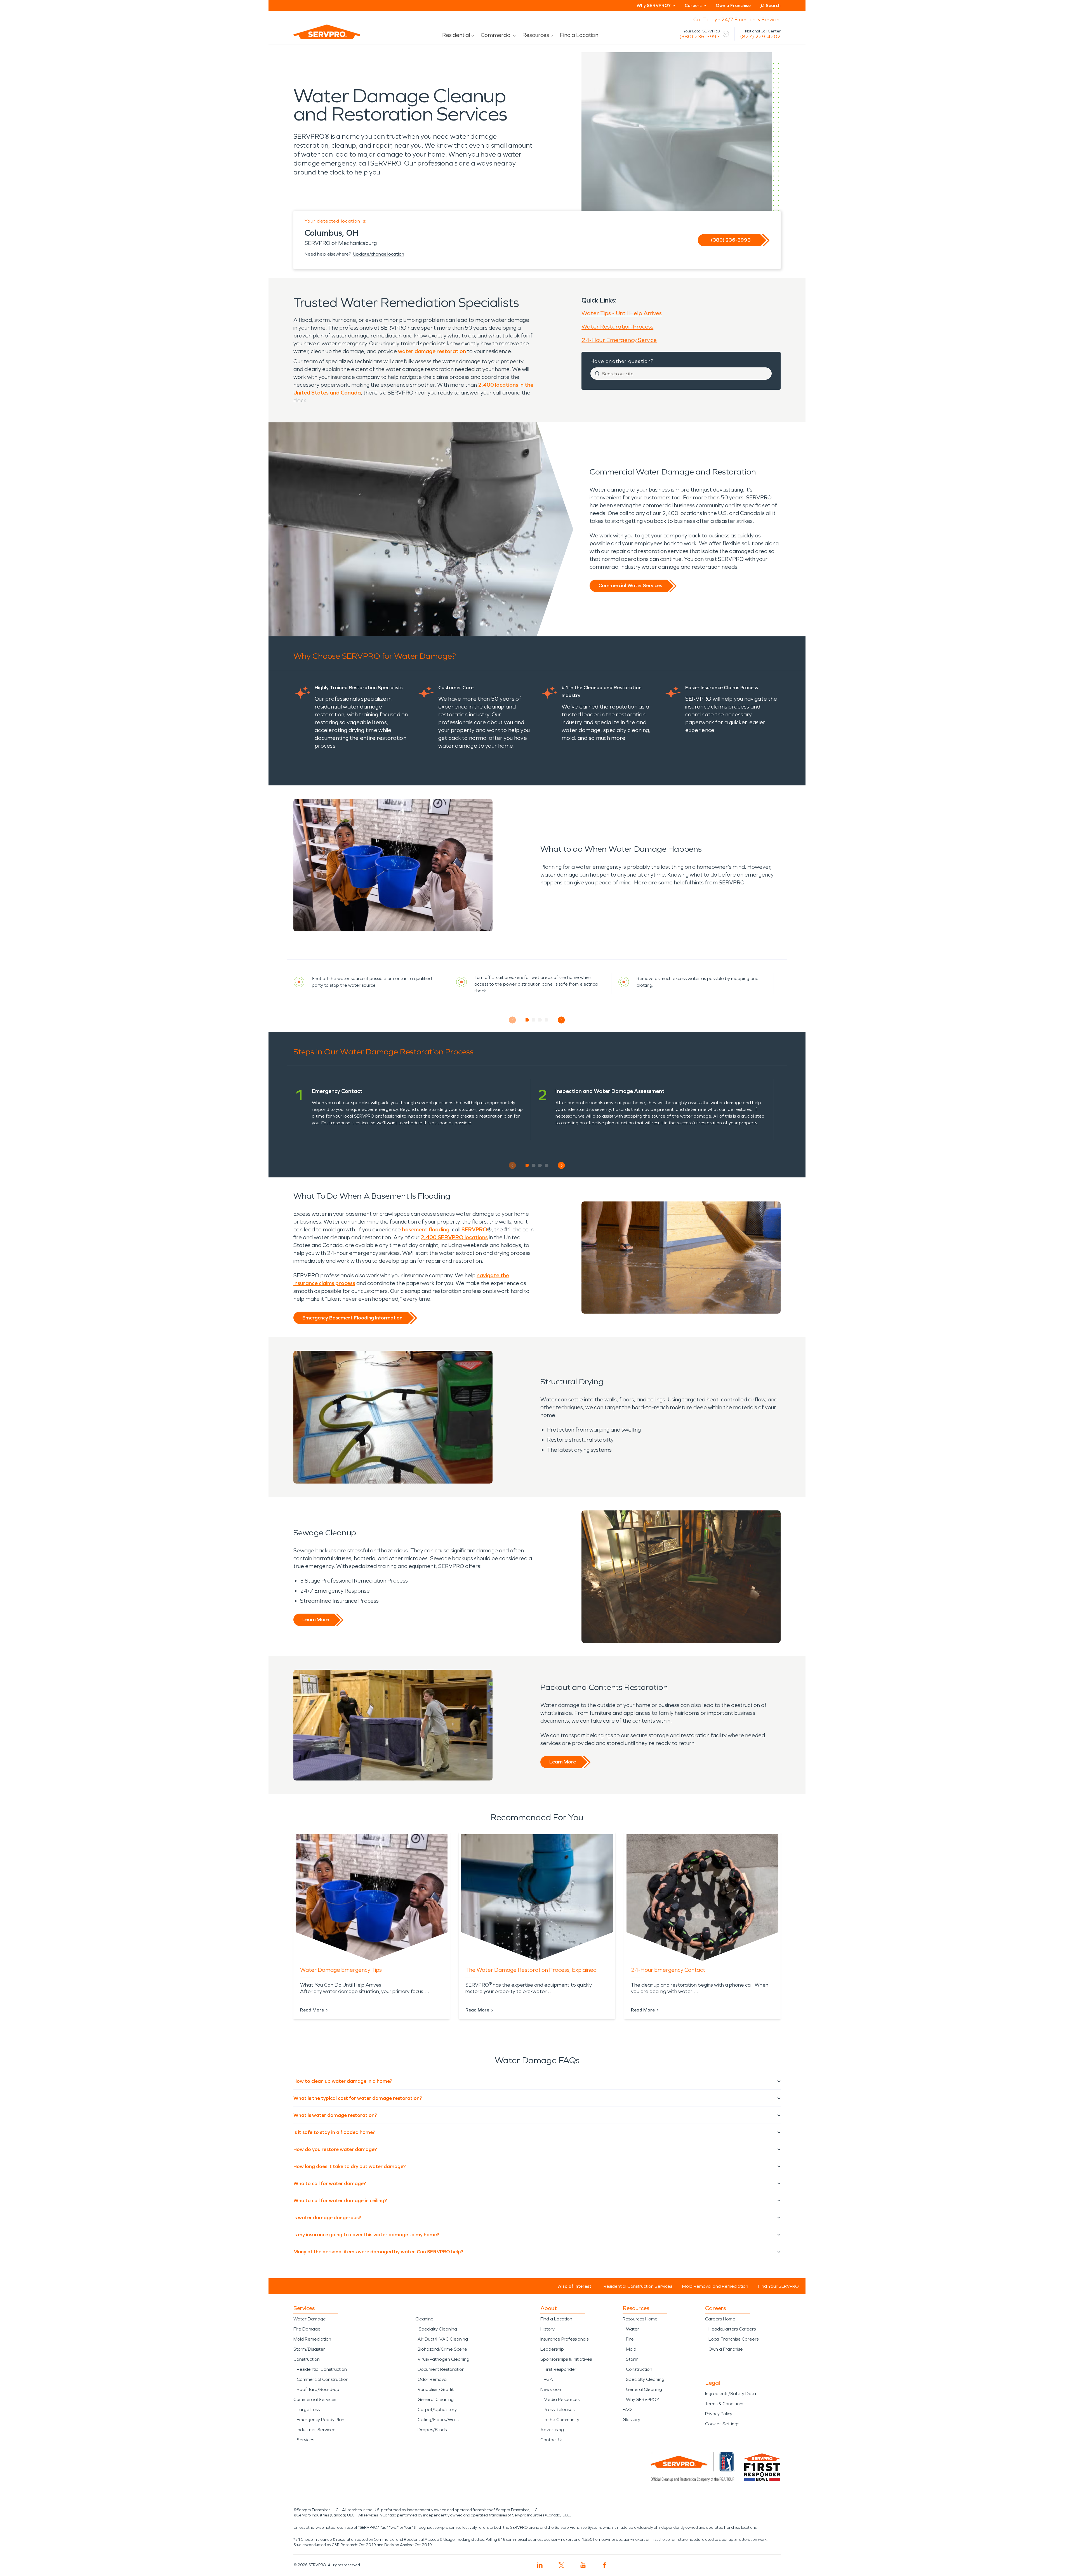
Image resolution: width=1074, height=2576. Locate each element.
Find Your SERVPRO (779, 2286)
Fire (630, 2339)
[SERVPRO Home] (319, 36)
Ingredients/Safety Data (731, 2394)
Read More (312, 2010)
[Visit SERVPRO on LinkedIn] (540, 2565)
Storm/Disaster (309, 2349)
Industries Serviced (316, 2430)
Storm (632, 2359)
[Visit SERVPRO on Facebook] (605, 2565)
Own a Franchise (733, 5)
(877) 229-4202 (760, 37)
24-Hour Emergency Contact (668, 1970)
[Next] (561, 1020)
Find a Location (579, 35)
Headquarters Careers (732, 2329)
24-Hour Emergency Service (619, 340)
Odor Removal (433, 2379)
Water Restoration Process (617, 327)
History (547, 2329)
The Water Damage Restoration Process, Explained (531, 1970)
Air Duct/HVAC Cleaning (443, 2339)
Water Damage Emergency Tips (341, 1970)
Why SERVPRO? (642, 2399)
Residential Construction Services (638, 2286)
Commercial (496, 35)
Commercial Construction (323, 2379)
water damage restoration (432, 351)
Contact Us (552, 2440)
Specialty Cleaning (438, 2329)
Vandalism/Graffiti (436, 2389)
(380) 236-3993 (700, 37)
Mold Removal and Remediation (715, 2286)
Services (305, 2440)
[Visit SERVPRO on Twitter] (561, 2565)
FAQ (627, 2409)
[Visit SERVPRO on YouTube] (583, 2565)
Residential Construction (322, 2369)
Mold (631, 2349)
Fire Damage (307, 2329)
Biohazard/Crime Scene (442, 2349)
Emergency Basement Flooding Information (352, 1318)
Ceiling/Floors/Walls (438, 2420)
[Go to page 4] (547, 1020)
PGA (548, 2379)
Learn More (316, 1619)
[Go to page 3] (540, 1020)
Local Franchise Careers (733, 2339)
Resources (536, 35)
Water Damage (310, 2319)
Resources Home (640, 2319)
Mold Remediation (312, 2339)
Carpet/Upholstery (437, 2409)
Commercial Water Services (630, 585)
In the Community (561, 2420)
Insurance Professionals (564, 2339)
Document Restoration (441, 2369)
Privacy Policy (719, 2414)
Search (773, 5)
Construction (307, 2359)
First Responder (560, 2369)
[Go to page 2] (534, 1020)
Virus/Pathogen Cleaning (443, 2359)
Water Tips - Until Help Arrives (622, 313)
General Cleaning (436, 2399)
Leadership (552, 2349)
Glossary (631, 2420)
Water (633, 2329)
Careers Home (720, 2319)
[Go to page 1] (527, 1020)
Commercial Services (315, 2399)
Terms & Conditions (725, 2404)
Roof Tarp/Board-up (318, 2389)
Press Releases (559, 2409)
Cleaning (424, 2319)
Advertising (552, 2430)
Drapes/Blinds (432, 2430)
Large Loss (308, 2409)
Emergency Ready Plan (321, 2420)
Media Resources (562, 2399)
